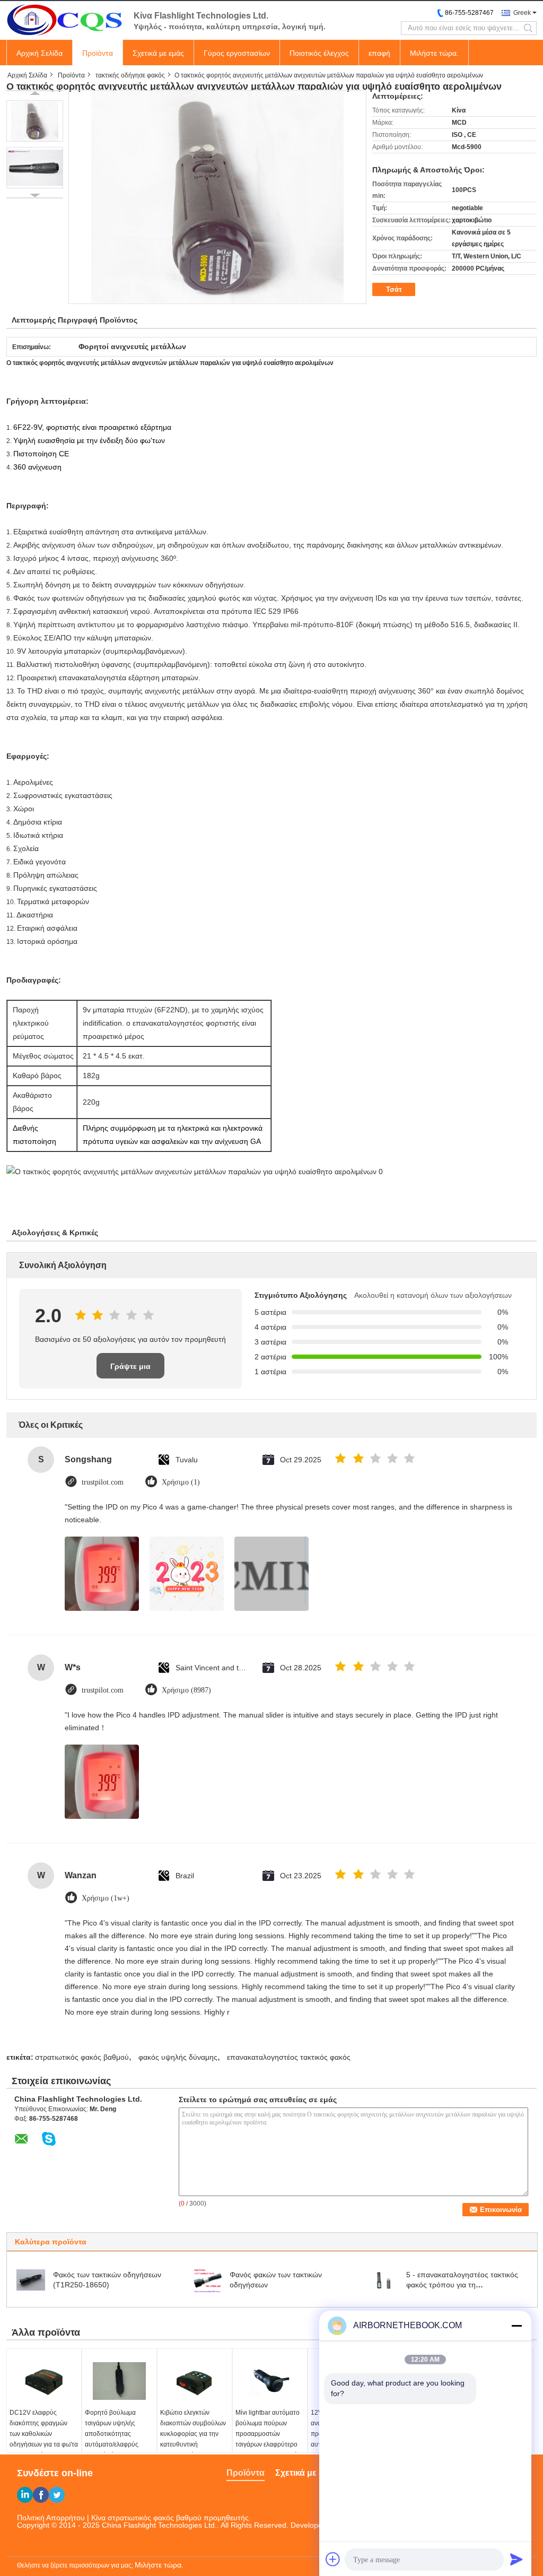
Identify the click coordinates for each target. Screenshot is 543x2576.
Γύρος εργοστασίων (237, 53)
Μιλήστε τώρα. (434, 53)
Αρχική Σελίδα (40, 53)
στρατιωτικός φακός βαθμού (82, 2057)
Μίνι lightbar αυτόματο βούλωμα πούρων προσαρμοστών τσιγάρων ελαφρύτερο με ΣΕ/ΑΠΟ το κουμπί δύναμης (268, 2439)
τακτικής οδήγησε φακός (130, 75)
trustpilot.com (103, 1482)
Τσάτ (394, 289)
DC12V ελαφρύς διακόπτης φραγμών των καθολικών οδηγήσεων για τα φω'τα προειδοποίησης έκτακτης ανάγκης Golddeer (44, 2444)
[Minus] (516, 2326)
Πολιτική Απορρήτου (51, 2518)
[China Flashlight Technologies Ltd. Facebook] (41, 2495)
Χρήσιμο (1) (181, 1482)
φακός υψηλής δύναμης (178, 2057)
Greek (522, 13)
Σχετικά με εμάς (158, 53)
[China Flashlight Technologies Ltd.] (65, 20)
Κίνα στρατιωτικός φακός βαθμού (146, 2518)
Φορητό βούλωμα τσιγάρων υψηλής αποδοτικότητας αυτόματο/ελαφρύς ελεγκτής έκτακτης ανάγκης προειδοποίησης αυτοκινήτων (112, 2450)
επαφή (379, 53)
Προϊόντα (98, 53)
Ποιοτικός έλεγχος (319, 53)
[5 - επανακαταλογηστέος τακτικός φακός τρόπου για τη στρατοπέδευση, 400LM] (384, 2279)
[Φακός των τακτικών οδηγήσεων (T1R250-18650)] (31, 2279)
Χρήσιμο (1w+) (106, 1898)
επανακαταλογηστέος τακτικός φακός (289, 2057)
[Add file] (333, 2559)
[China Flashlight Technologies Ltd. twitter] (57, 2495)
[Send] (516, 2559)
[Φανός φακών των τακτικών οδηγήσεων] (207, 2279)
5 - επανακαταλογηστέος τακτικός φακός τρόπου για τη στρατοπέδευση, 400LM (462, 2285)
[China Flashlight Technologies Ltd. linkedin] (25, 2495)
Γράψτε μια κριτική (130, 1370)
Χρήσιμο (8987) (186, 1690)
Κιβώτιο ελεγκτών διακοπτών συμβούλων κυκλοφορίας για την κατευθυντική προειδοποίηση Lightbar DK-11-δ (193, 2439)
